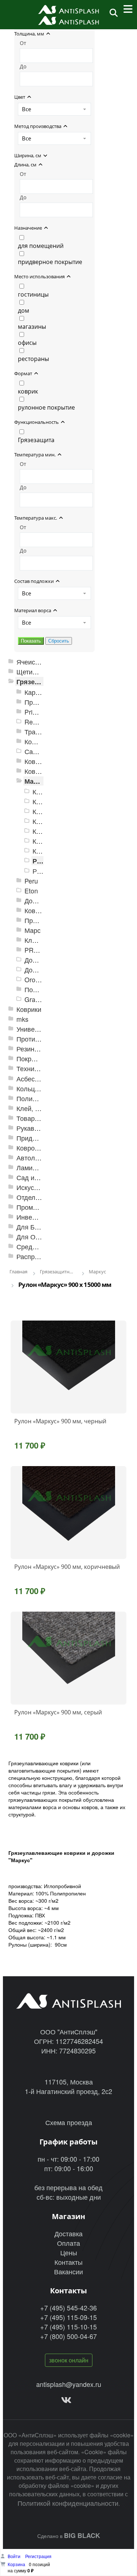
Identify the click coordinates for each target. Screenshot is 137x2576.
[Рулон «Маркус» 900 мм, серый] (68, 1658)
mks (22, 1019)
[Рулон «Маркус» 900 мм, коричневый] (68, 1513)
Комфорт (38, 741)
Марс (33, 930)
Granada (37, 999)
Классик (37, 940)
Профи (35, 920)
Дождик (36, 901)
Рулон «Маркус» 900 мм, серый (58, 1712)
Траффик (39, 732)
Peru (31, 881)
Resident (37, 722)
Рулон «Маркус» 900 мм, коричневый (67, 1567)
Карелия (37, 692)
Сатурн (35, 751)
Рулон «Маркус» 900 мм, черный (60, 1421)
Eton (31, 891)
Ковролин (31, 1148)
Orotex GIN (41, 980)
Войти (15, 2556)
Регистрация (38, 2556)
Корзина (16, 2564)
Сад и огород (37, 1177)
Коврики (29, 1009)
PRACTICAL (43, 950)
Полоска (37, 989)
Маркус (36, 781)
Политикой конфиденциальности (68, 2503)
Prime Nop (40, 712)
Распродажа (35, 1256)
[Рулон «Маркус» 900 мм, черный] (68, 1367)
